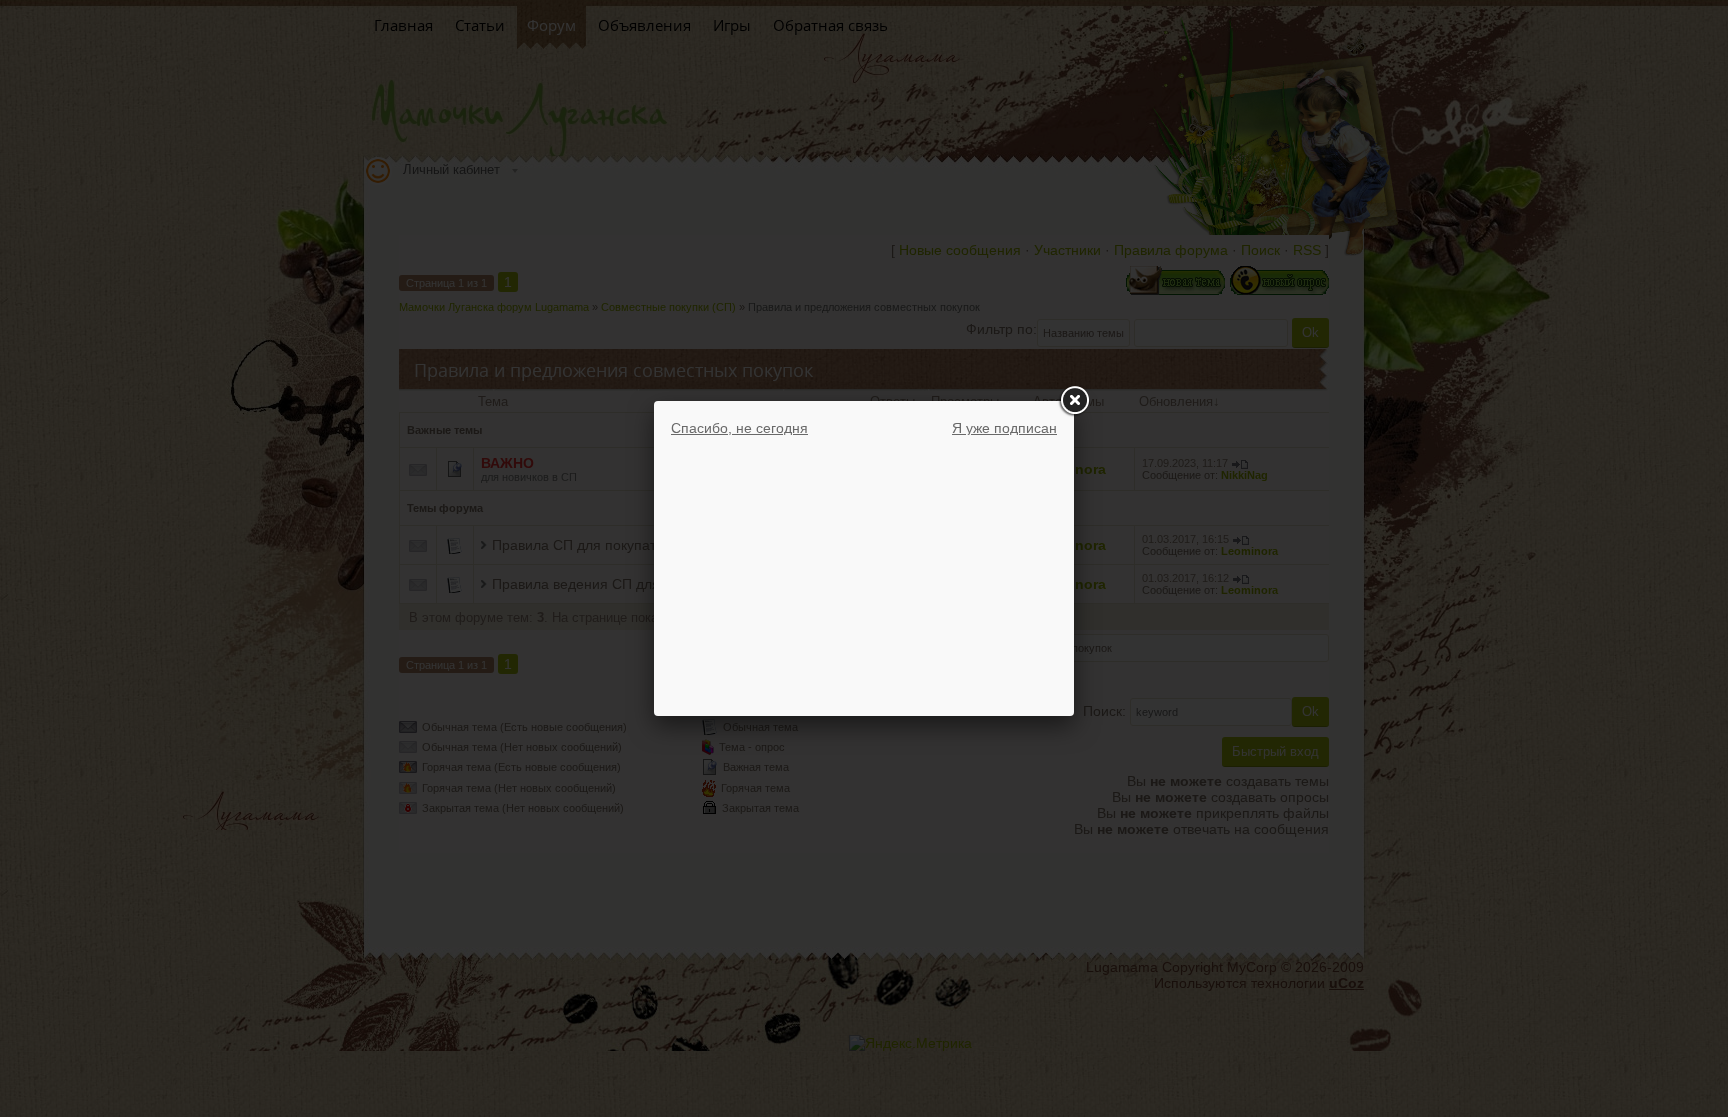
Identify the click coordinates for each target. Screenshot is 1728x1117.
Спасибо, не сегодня (739, 428)
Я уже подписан (1004, 428)
